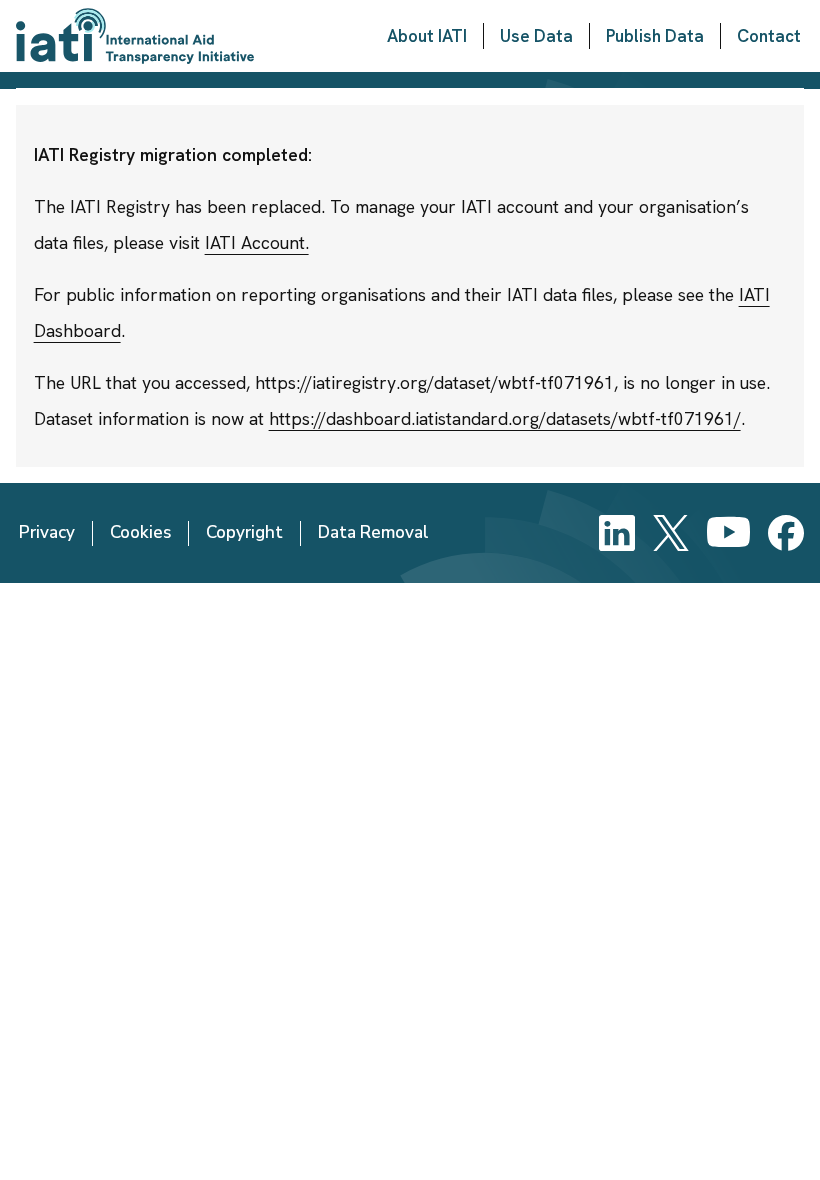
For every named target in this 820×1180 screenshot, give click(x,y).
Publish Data (655, 36)
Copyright (244, 532)
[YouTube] (728, 533)
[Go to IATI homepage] (135, 36)
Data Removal (373, 532)
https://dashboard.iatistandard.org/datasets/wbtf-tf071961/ (505, 418)
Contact (769, 36)
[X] (671, 533)
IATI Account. (257, 242)
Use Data (536, 36)
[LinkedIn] (617, 533)
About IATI (427, 36)
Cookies (140, 532)
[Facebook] (786, 533)
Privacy (47, 532)
